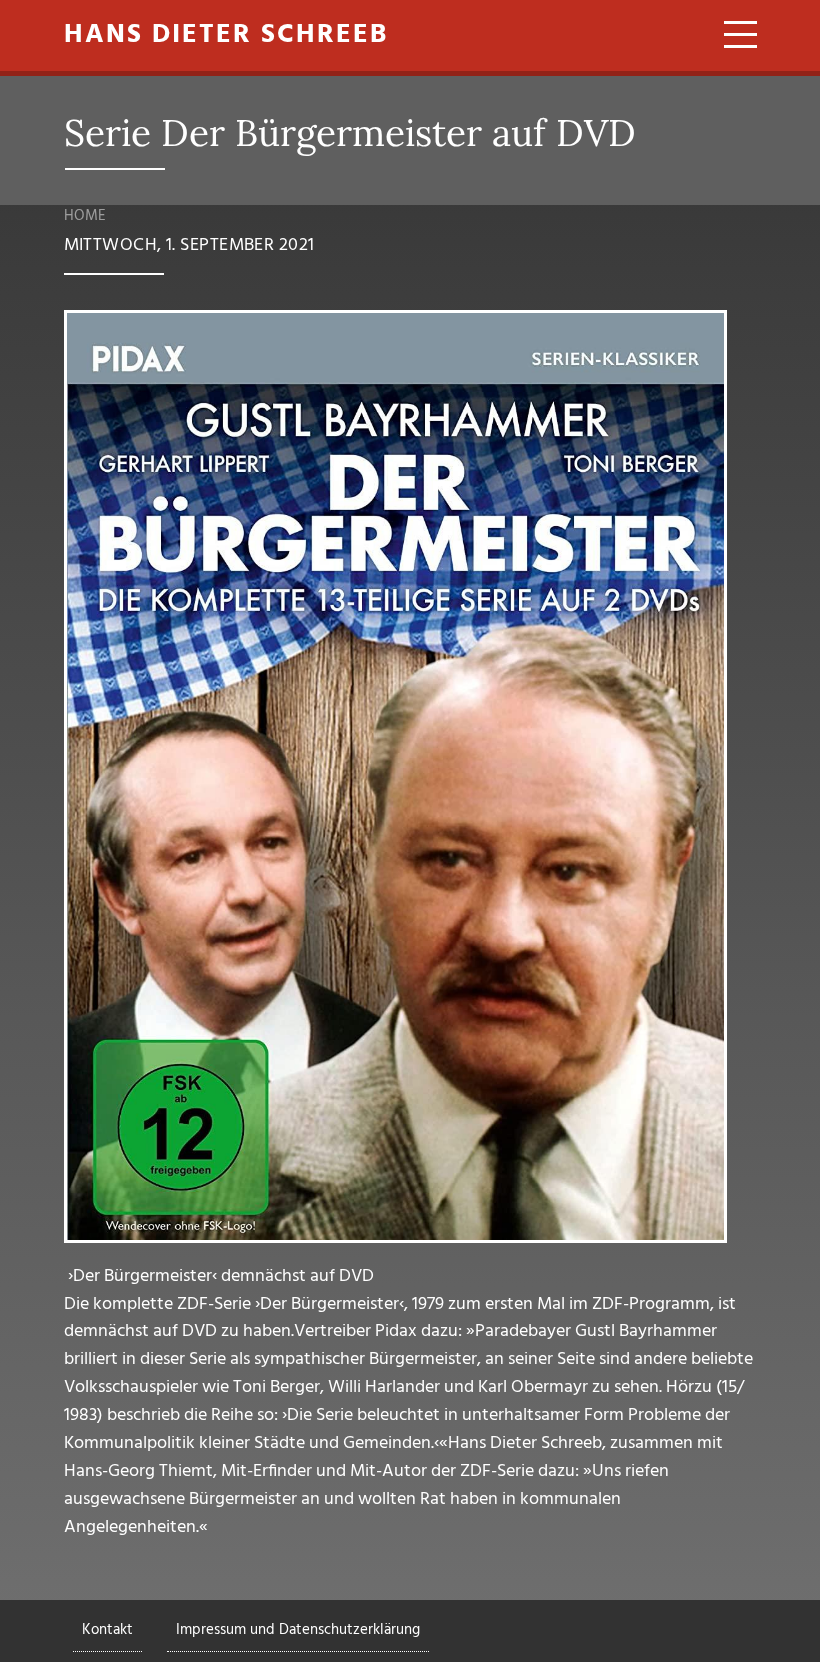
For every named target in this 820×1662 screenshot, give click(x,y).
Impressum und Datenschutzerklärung (298, 1630)
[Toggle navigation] (733, 38)
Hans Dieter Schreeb (226, 35)
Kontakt (107, 1630)
